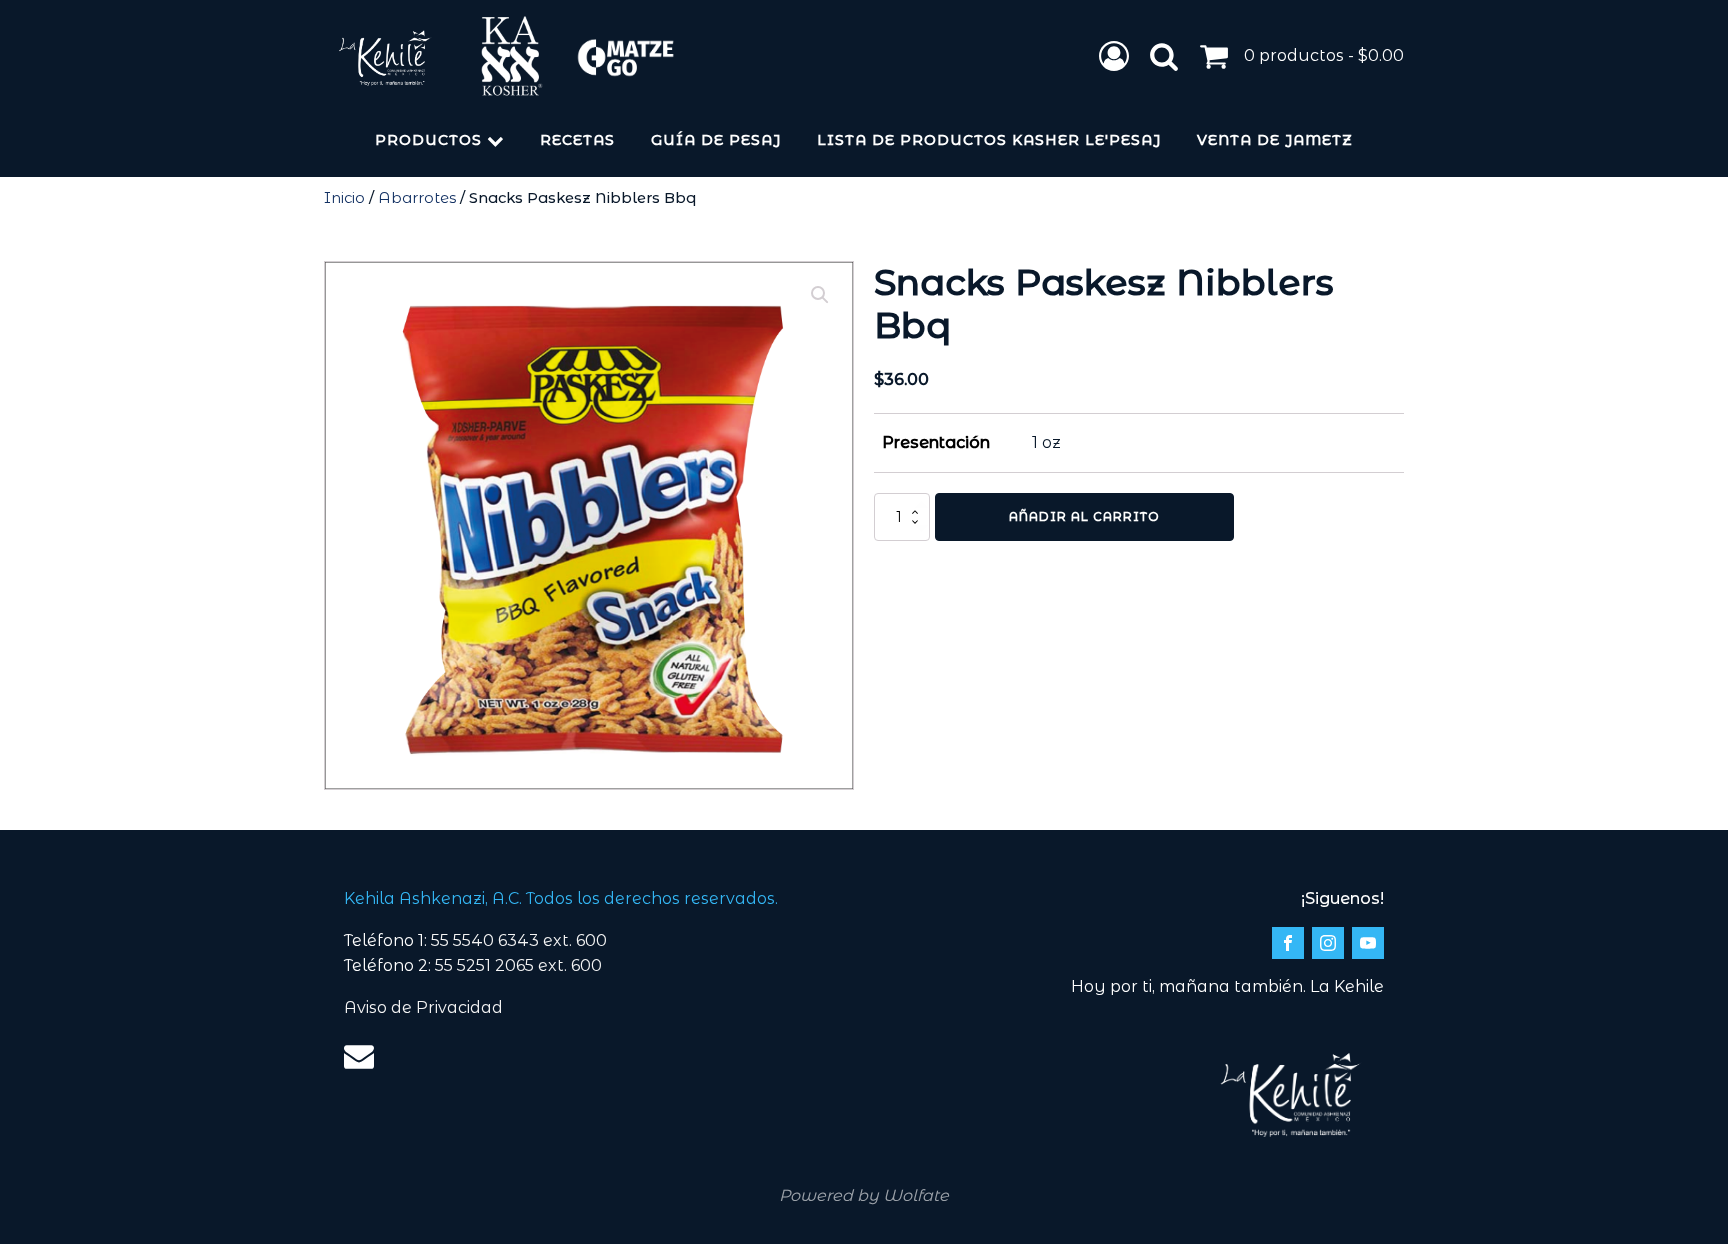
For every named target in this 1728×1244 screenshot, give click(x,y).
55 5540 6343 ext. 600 (519, 940)
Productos (428, 140)
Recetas (577, 140)
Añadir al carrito (1084, 516)
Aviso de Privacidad (423, 1007)
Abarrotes (417, 198)
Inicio (344, 198)
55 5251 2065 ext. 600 (518, 965)
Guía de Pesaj (716, 140)
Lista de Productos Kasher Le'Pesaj (989, 140)
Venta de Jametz (1275, 140)
